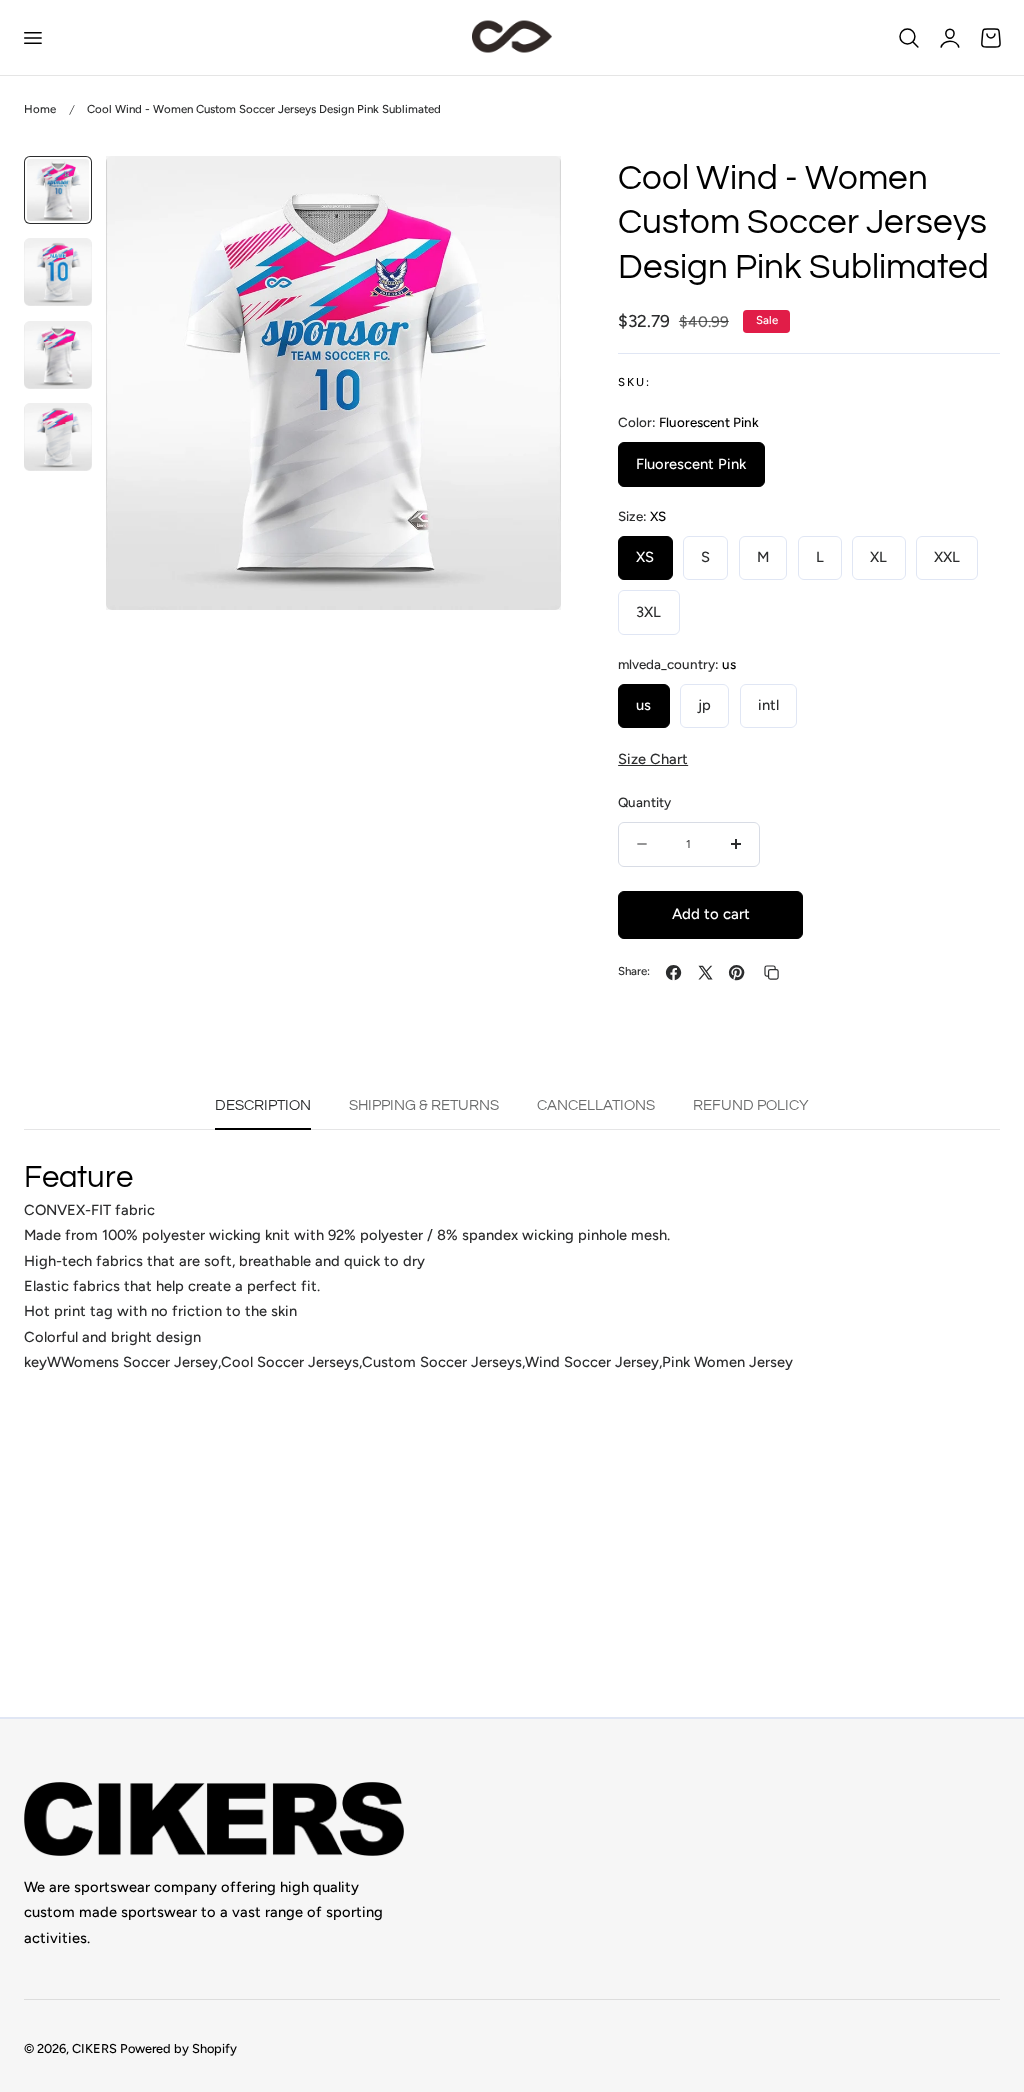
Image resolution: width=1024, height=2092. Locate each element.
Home (40, 109)
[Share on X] (705, 972)
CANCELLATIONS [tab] (596, 1105)
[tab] (58, 190)
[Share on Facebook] (673, 972)
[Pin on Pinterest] (736, 972)
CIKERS (94, 2048)
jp (704, 705)
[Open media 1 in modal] (524, 191)
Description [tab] (263, 1105)
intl (768, 705)
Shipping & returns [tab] (424, 1105)
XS (645, 557)
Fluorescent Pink (691, 464)
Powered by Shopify (178, 2048)
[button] (32, 37)
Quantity (644, 802)
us (643, 705)
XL (878, 557)
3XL (648, 612)
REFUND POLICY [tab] (751, 1105)
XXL (947, 557)
